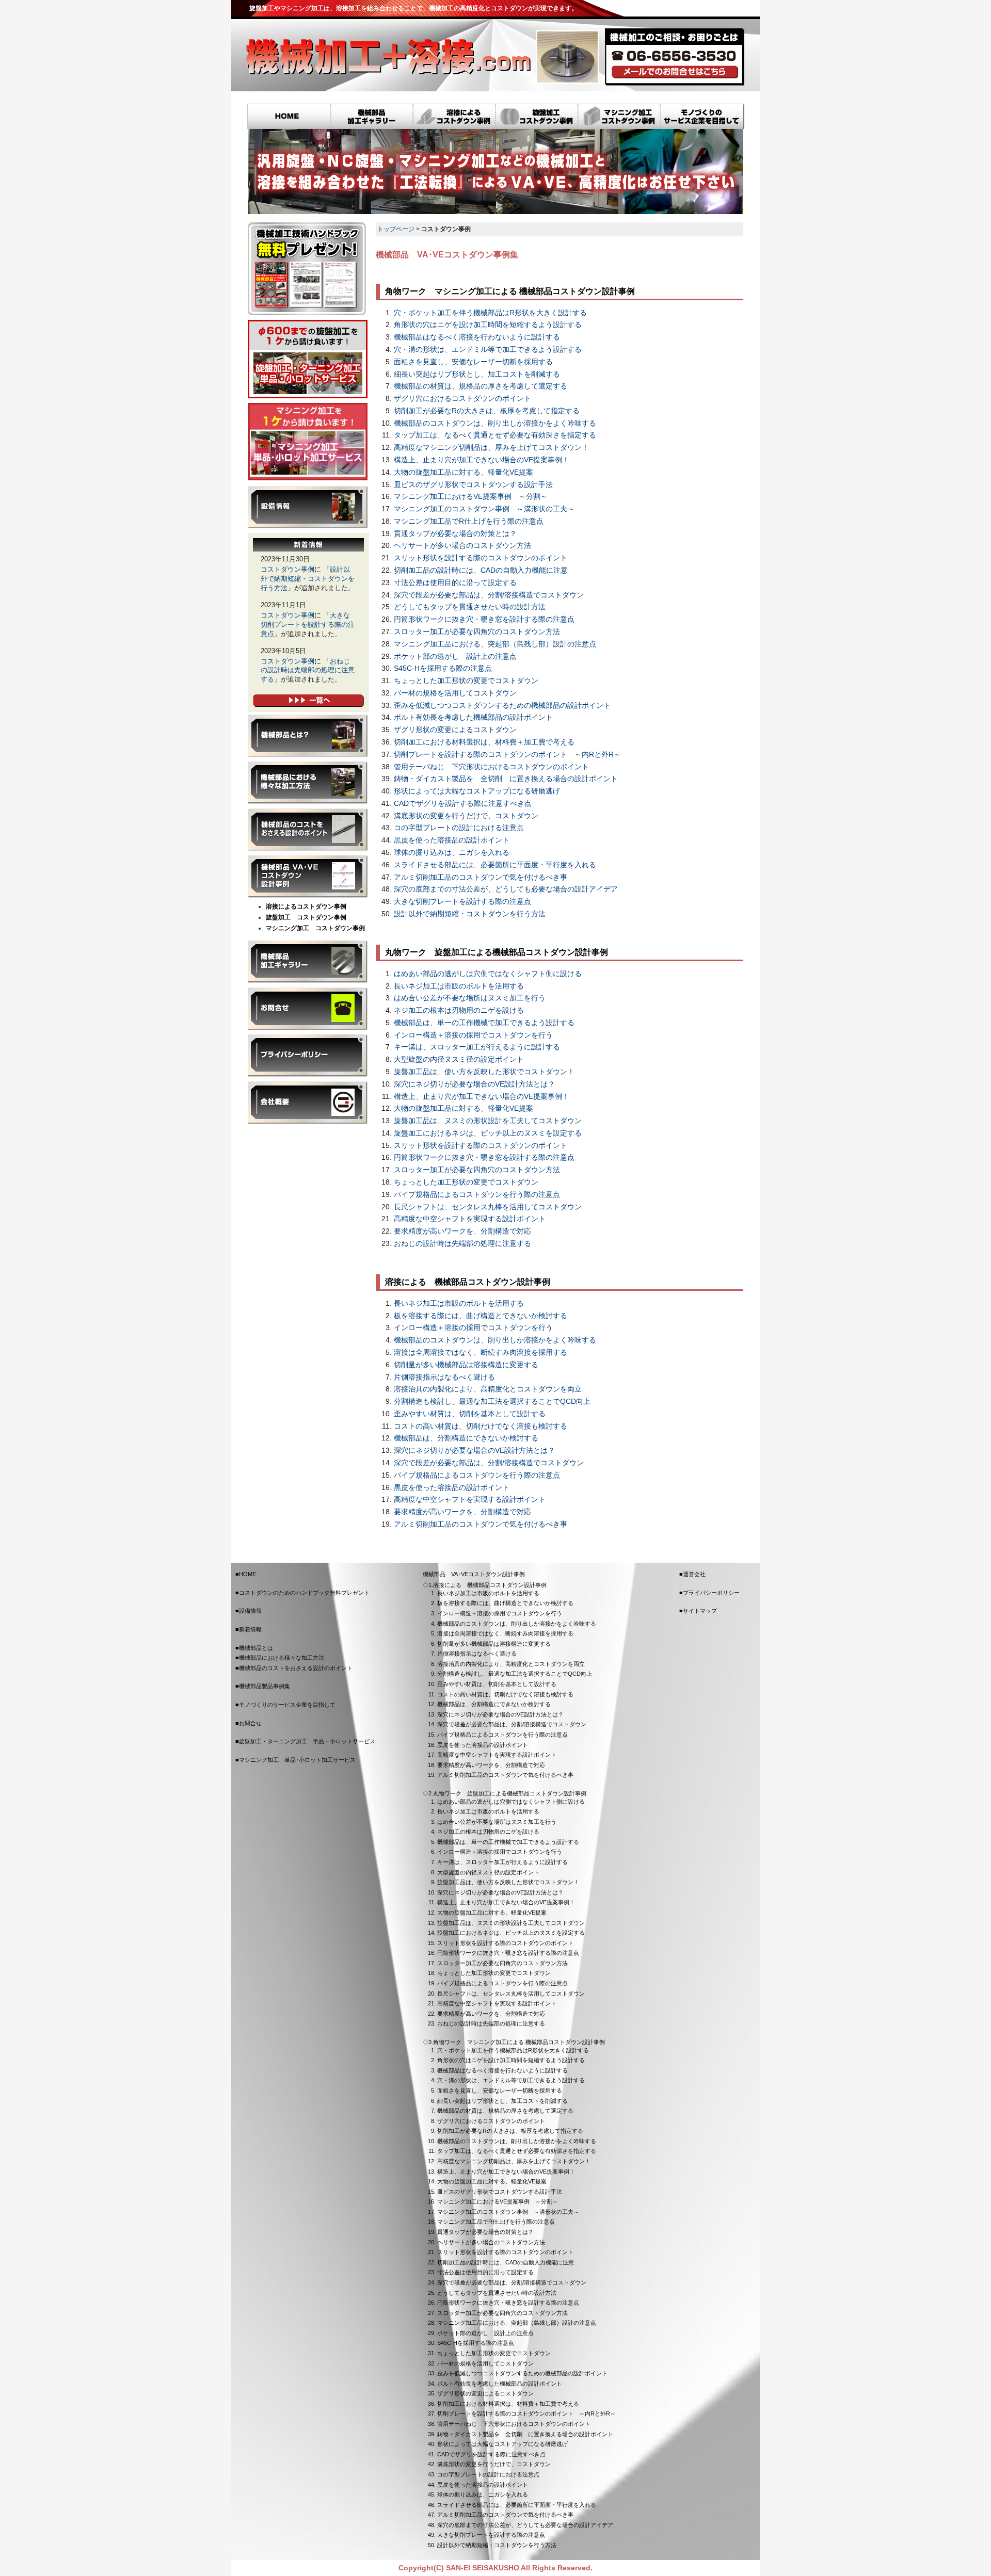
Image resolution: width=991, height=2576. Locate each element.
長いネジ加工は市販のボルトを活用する (459, 986)
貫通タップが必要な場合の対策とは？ (455, 534)
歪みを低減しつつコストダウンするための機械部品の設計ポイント (502, 706)
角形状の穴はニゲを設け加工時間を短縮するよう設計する (488, 325)
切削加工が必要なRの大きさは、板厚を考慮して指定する (487, 411)
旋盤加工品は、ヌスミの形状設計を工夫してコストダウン (488, 1121)
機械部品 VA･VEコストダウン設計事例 (308, 877)
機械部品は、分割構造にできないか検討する (466, 1438)
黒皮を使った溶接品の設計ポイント (452, 840)
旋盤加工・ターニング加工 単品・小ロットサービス (308, 359)
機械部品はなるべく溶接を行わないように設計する (477, 337)
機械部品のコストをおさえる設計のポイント (308, 830)
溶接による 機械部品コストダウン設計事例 (490, 1585)
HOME (289, 117)
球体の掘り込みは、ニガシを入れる (452, 853)
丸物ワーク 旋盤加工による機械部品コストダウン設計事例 (510, 1793)
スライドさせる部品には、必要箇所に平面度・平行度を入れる (495, 865)
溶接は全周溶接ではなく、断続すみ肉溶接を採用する (481, 1352)
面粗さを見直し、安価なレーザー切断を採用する (473, 362)
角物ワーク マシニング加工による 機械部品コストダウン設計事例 (519, 2042)
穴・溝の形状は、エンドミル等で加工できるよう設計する (488, 350)
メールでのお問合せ (675, 72)
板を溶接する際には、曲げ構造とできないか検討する (481, 1316)
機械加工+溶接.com (388, 57)
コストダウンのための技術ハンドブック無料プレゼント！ (308, 269)
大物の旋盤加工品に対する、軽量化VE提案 (463, 472)
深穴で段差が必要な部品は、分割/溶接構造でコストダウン (489, 595)
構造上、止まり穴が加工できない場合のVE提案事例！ (482, 460)
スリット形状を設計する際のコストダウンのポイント (481, 558)
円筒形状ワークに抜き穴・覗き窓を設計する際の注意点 (484, 619)
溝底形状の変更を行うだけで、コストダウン (466, 816)
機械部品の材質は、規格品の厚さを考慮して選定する (481, 386)
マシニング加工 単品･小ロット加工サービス (308, 442)
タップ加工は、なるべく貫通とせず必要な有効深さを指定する (495, 435)
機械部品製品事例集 (308, 962)
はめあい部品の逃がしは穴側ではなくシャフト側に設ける (488, 974)
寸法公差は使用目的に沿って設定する (455, 583)
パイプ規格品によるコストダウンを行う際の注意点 (477, 1195)
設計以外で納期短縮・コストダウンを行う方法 (470, 914)
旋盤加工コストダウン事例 (537, 117)
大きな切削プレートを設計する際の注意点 (462, 902)
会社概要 (308, 1103)
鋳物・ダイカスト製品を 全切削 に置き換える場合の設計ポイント (506, 779)
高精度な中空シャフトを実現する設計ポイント (470, 1219)
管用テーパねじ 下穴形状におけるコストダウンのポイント (491, 767)
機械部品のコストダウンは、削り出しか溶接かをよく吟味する (495, 423)
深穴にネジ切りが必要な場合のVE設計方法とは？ (474, 1084)
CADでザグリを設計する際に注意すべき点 (463, 804)
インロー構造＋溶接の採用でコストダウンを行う (473, 1035)
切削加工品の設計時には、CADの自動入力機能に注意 (481, 570)
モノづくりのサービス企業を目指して (703, 117)
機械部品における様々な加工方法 (308, 783)
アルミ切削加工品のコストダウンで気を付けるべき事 (481, 877)
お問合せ (308, 1009)
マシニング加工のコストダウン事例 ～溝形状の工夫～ (484, 509)
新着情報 (250, 1629)
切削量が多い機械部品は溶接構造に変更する (466, 1365)
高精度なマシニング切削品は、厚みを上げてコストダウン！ (491, 448)
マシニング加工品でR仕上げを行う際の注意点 (469, 521)
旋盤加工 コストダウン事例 (306, 917)
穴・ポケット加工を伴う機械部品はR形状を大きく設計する (490, 313)
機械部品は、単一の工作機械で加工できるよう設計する (484, 1023)
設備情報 (308, 507)
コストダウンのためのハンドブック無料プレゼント (304, 1593)
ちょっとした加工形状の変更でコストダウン (466, 681)
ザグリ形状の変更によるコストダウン (455, 730)
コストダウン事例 (287, 569)
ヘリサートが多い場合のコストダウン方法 (462, 546)
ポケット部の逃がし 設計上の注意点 (455, 657)
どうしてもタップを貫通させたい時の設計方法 (470, 607)
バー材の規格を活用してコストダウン (455, 693)
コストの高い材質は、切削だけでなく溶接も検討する (481, 1426)
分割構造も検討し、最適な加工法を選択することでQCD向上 (492, 1402)
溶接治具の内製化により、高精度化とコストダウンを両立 (488, 1389)
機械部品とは (308, 736)
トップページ (396, 229)
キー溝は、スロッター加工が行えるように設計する (477, 1047)
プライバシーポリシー (308, 1056)
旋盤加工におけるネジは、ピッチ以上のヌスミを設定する (488, 1133)
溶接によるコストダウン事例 (454, 117)
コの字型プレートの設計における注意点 (459, 828)
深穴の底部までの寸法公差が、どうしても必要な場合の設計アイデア (506, 889)
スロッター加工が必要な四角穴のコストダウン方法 (477, 632)
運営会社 (694, 1574)
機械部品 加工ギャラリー (372, 117)
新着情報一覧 (308, 701)
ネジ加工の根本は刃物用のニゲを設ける (459, 1010)
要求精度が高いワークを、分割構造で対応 (462, 1231)
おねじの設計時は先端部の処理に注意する (462, 1244)
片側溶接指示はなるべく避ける (444, 1377)
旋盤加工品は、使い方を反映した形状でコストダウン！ (484, 1072)
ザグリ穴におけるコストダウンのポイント (462, 399)
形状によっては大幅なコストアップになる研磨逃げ (477, 791)
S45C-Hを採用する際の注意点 (443, 668)
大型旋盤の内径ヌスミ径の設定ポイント (459, 1059)
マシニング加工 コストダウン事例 (315, 928)
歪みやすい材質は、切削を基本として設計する (470, 1414)
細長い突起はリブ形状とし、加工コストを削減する (477, 374)
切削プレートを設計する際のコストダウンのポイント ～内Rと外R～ (507, 755)
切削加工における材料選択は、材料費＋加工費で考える (484, 742)
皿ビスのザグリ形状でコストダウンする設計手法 (473, 485)
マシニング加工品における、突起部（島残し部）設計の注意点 (495, 644)
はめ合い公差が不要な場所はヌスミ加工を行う (470, 998)
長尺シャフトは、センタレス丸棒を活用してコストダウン (488, 1207)
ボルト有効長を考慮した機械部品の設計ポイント (473, 717)
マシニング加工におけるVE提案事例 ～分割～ (471, 497)
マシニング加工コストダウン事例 (619, 117)
